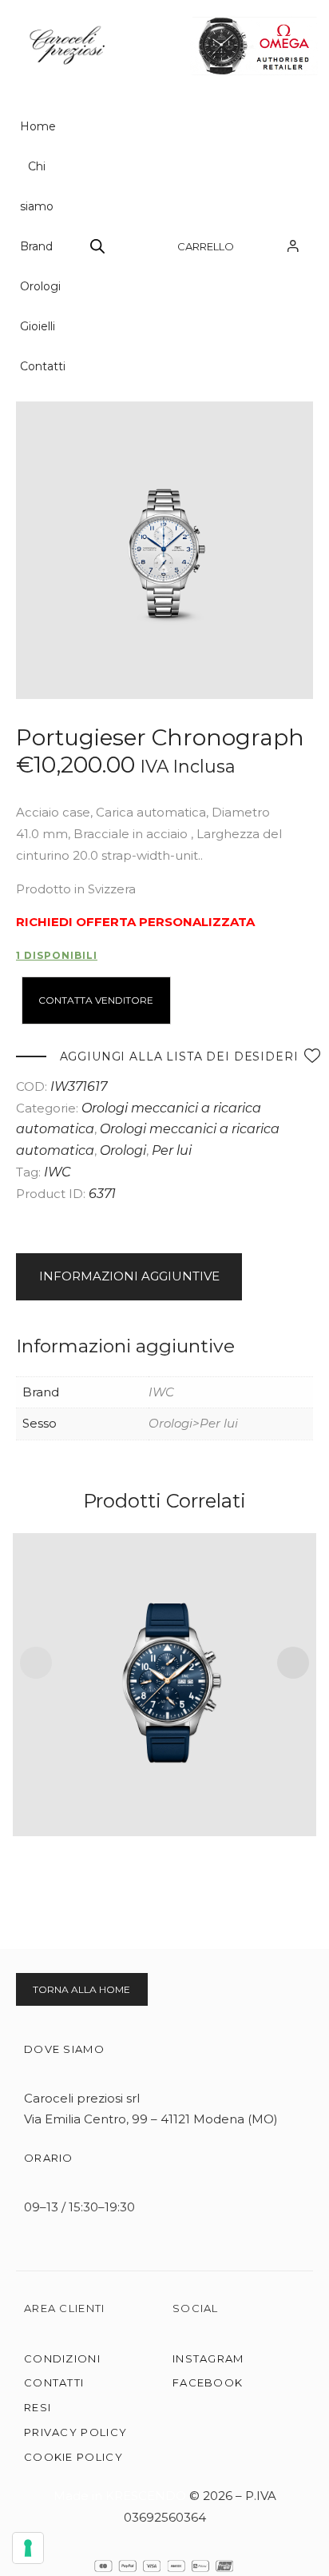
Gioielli (38, 326)
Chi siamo (37, 186)
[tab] (164, 1277)
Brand (36, 246)
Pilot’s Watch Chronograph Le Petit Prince (165, 1665)
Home (38, 126)
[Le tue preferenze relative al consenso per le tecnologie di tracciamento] (28, 2548)
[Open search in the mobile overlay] (97, 246)
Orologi (40, 286)
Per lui (172, 1150)
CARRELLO (206, 246)
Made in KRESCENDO (121, 2496)
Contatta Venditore (96, 1000)
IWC (57, 1172)
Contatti (43, 366)
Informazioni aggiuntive (129, 1276)
